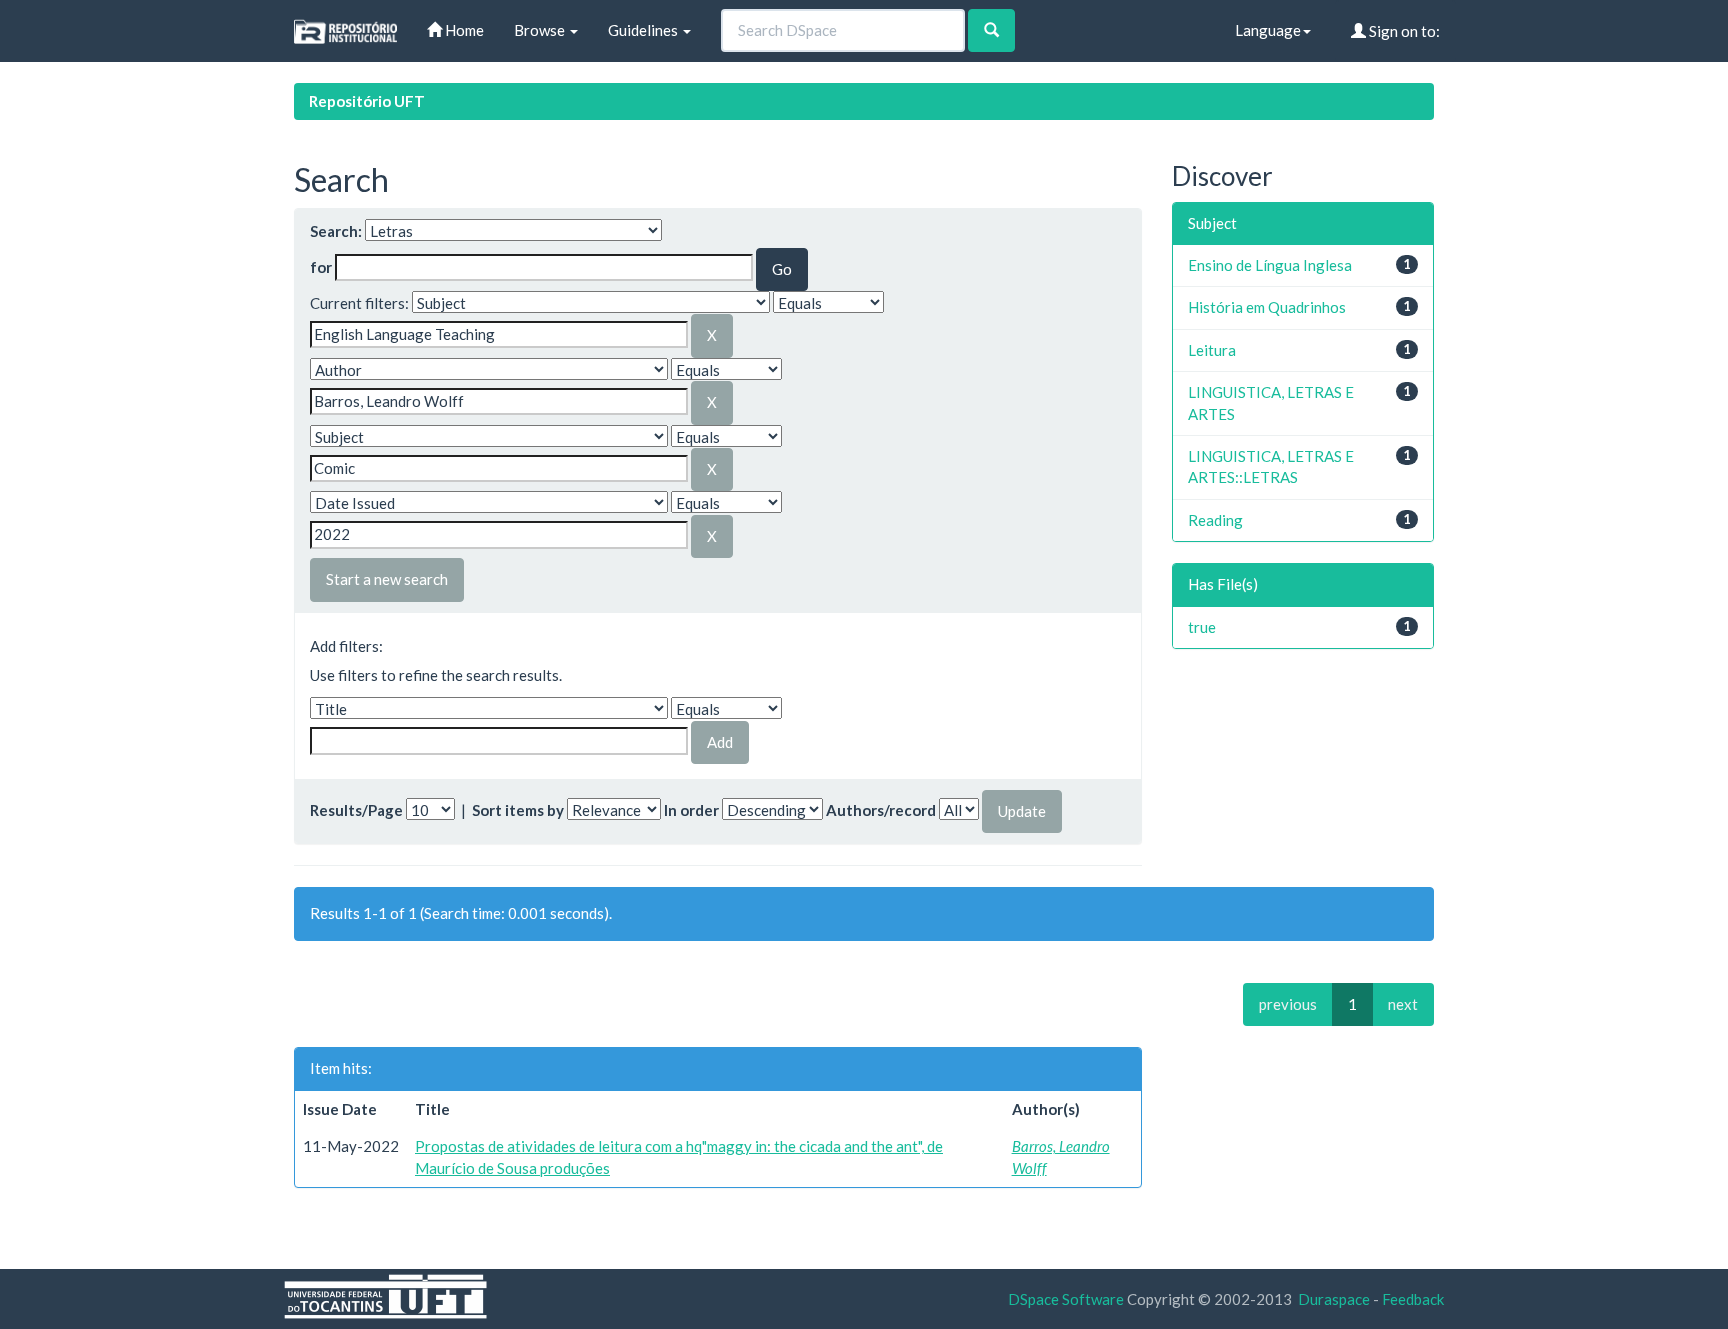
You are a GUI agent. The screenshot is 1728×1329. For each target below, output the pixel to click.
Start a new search (387, 579)
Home (463, 30)
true (1202, 627)
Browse (541, 30)
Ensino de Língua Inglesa (1270, 265)
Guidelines (644, 30)
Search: (336, 231)
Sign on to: (1403, 31)
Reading (1215, 520)
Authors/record (881, 810)
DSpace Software (1066, 1299)
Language (1268, 30)
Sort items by (518, 810)
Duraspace (1334, 1299)
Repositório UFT (367, 101)
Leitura (1212, 350)
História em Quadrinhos (1267, 307)
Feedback (1413, 1299)
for (321, 267)
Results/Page (356, 810)
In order (691, 810)
